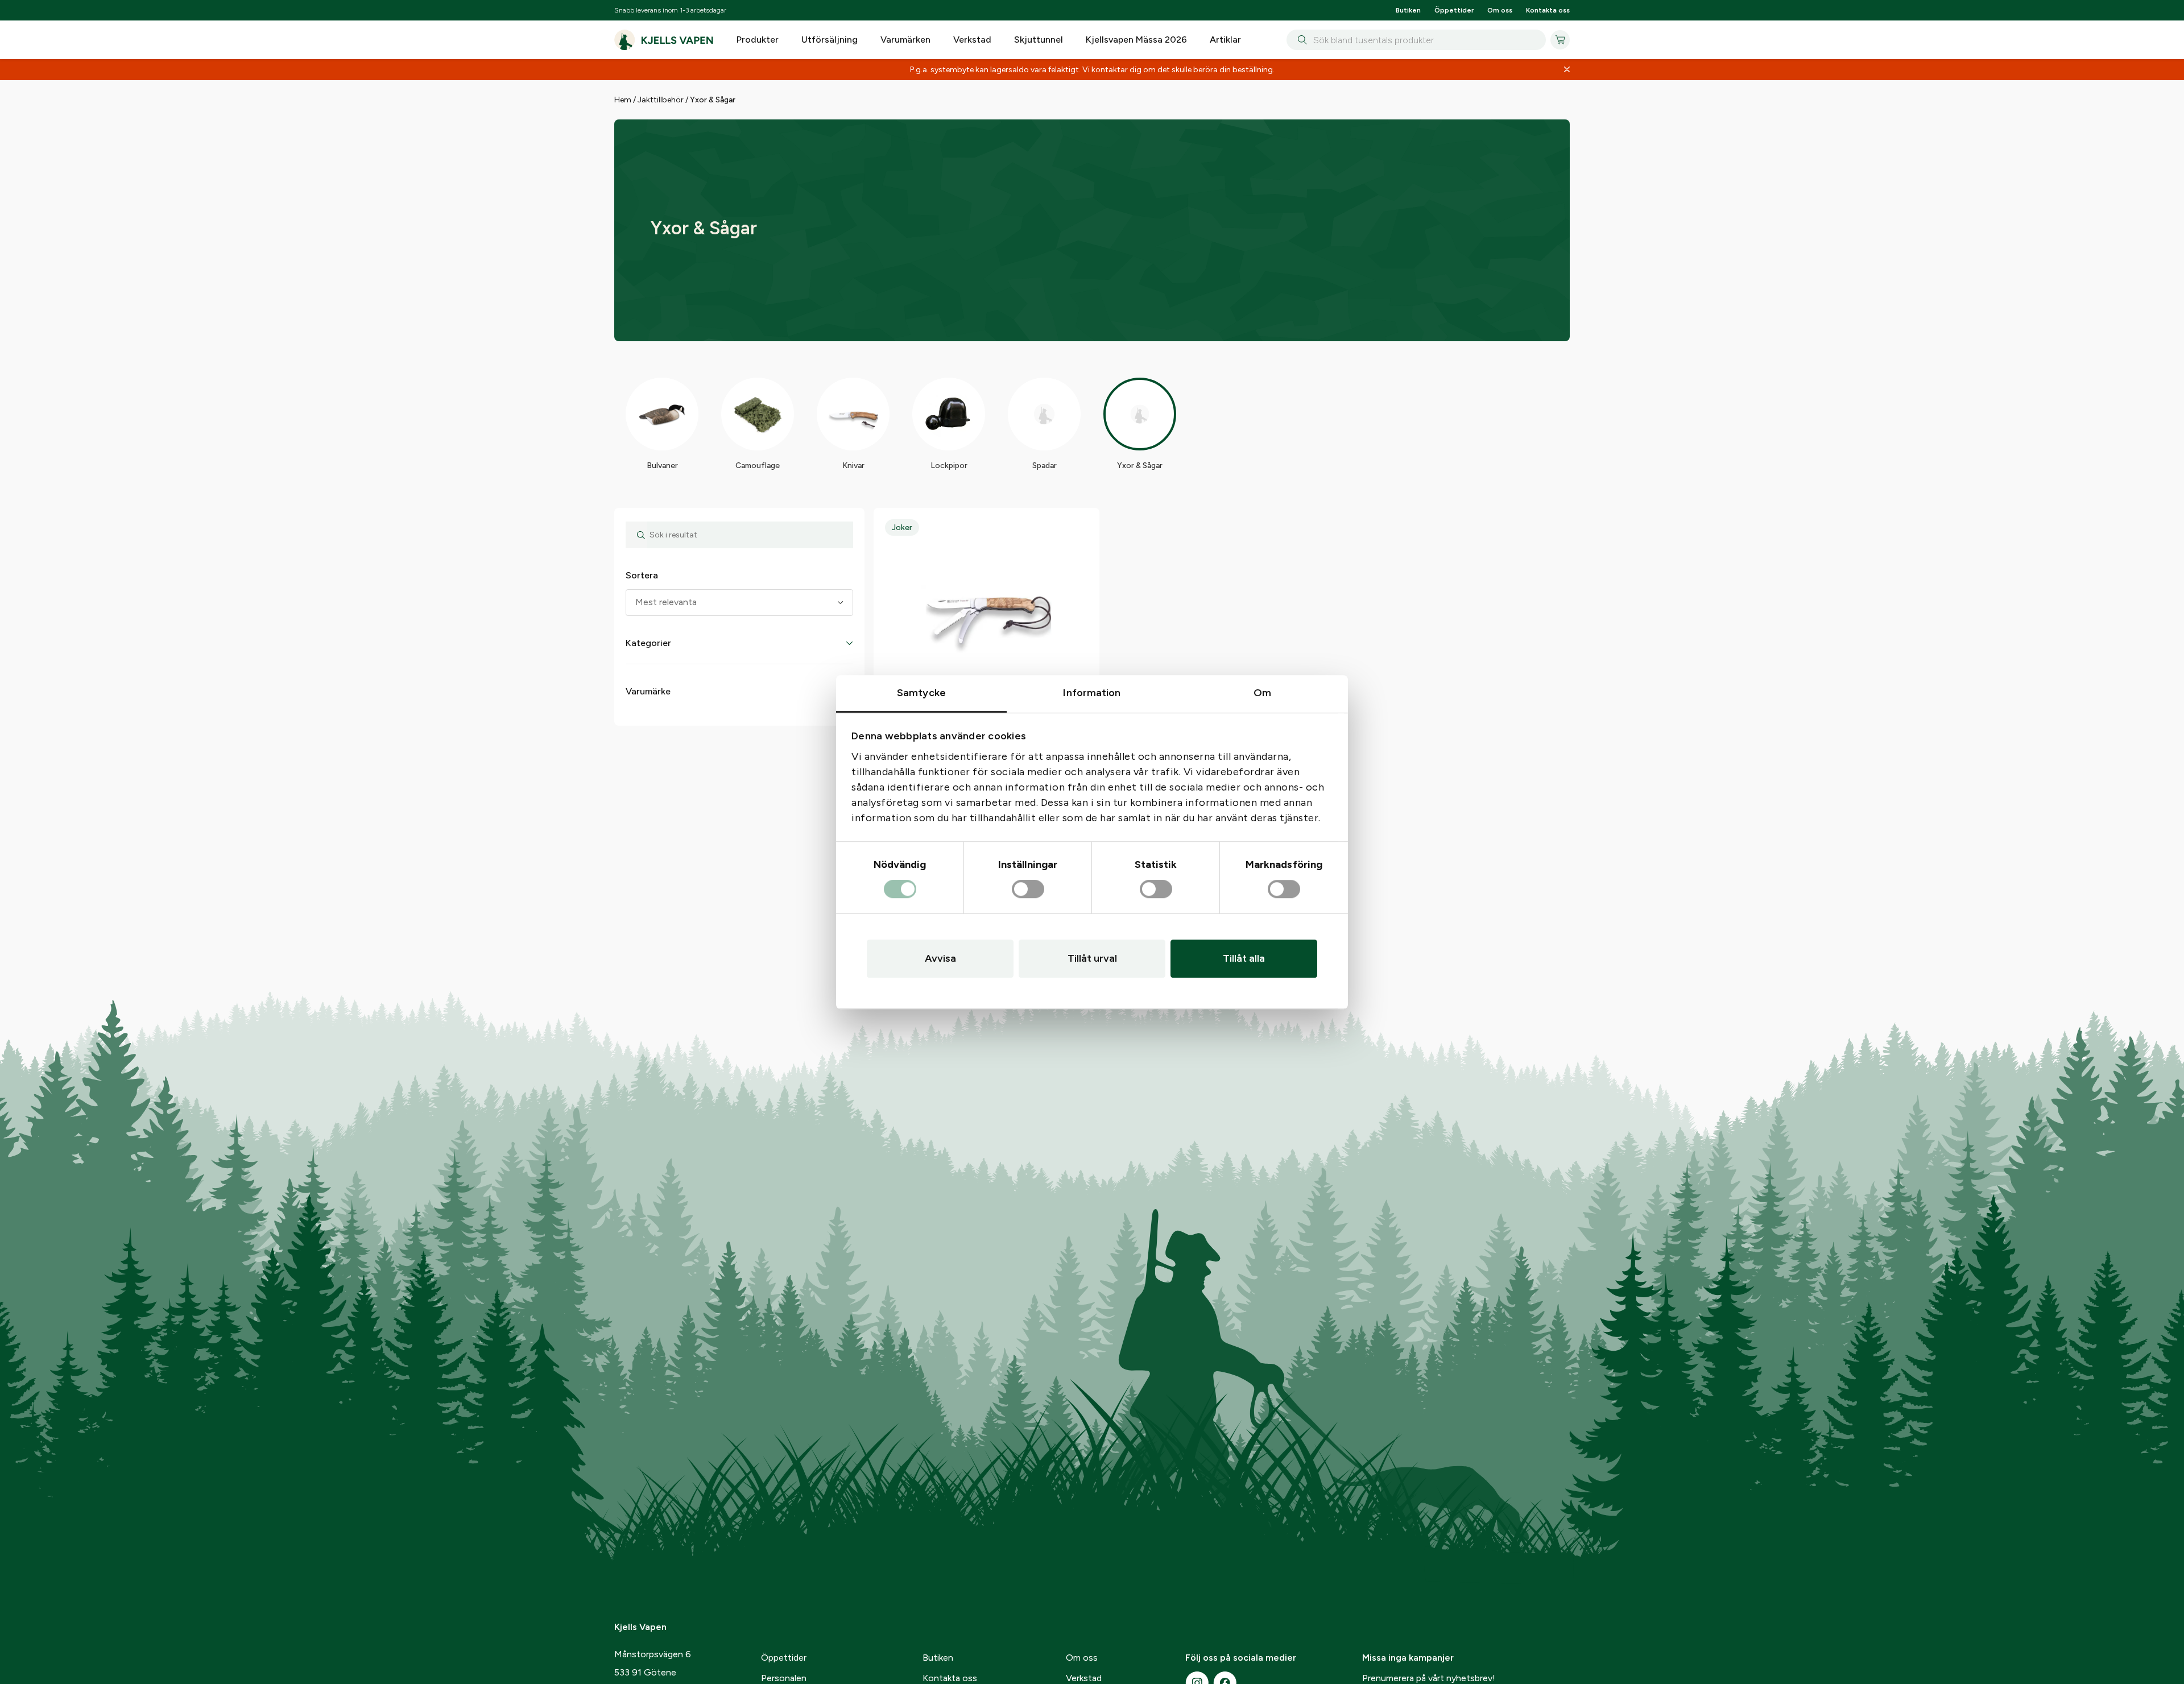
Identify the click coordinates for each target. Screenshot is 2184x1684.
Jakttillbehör (661, 100)
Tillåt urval (1092, 958)
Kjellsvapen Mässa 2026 (1136, 40)
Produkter (758, 40)
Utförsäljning (830, 40)
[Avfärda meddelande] (1567, 70)
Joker (902, 527)
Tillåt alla (1244, 958)
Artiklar (1225, 40)
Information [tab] (1092, 693)
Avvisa (940, 958)
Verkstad (972, 40)
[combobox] (1416, 40)
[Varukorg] (1560, 40)
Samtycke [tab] (921, 693)
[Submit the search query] (636, 535)
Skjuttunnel (1039, 40)
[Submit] (1300, 40)
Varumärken (905, 40)
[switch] (1028, 889)
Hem (623, 100)
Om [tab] (1262, 693)
